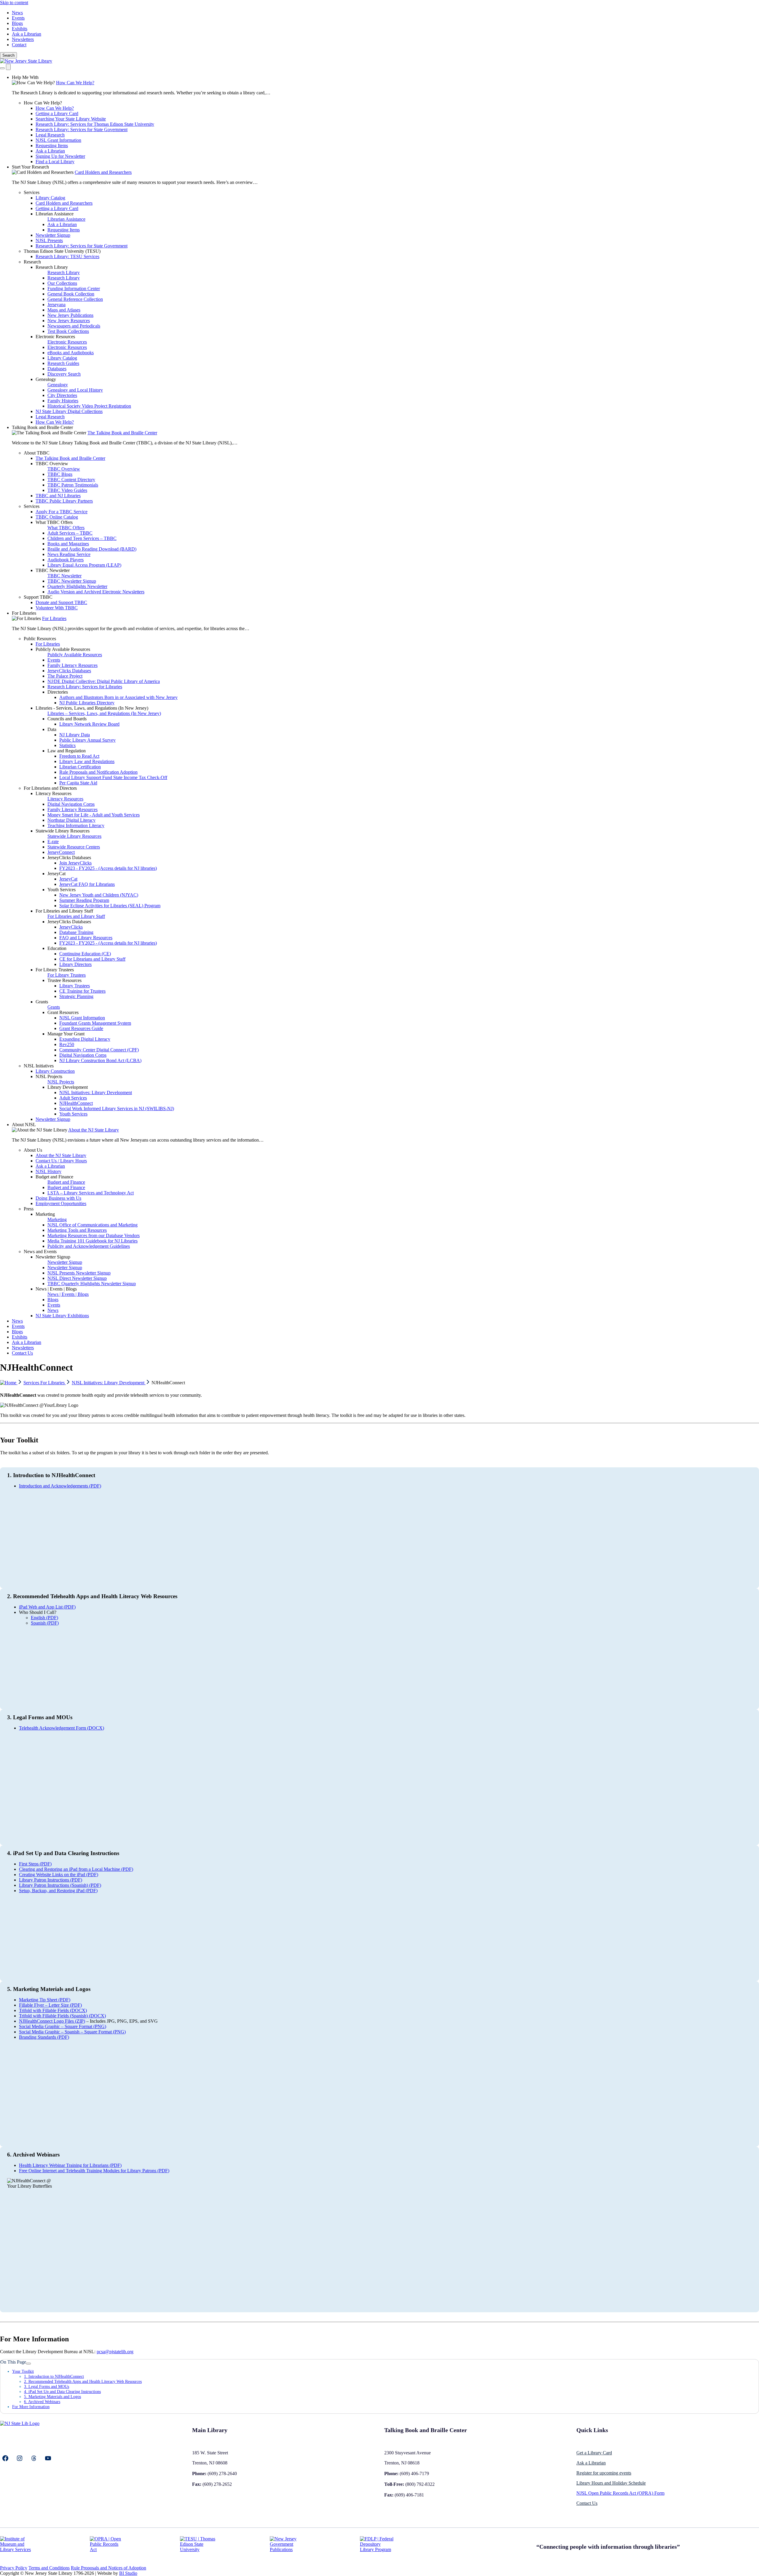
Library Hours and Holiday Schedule (611, 2483)
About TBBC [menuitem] (37, 453)
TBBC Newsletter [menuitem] (53, 570)
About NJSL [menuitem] (24, 1125)
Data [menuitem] (52, 729)
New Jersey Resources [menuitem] (69, 321)
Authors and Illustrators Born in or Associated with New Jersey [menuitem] (118, 697)
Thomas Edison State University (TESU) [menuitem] (62, 251)
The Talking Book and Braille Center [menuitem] (122, 433)
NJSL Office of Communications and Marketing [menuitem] (93, 1225)
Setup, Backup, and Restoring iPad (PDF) (58, 1891)
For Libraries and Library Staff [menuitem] (64, 911)
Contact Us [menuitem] (22, 1353)
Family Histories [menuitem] (63, 401)
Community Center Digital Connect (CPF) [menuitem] (99, 1050)
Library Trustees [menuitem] (75, 986)
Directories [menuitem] (58, 692)
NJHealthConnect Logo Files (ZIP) (52, 2021)
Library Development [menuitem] (68, 1087)
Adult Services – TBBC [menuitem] (70, 533)
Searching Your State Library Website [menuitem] (71, 119)
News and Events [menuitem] (40, 1252)
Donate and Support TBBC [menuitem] (61, 602)
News (17, 13)
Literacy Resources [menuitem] (54, 793)
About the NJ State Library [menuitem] (94, 1130)
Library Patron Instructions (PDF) (51, 1880)
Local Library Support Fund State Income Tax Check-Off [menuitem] (113, 777)
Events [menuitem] (54, 660)
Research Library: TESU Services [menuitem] (67, 256)
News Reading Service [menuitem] (69, 554)
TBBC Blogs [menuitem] (60, 474)
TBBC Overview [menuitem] (52, 464)
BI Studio (128, 2573)
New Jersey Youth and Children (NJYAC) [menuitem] (99, 895)
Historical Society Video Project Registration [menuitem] (89, 406)
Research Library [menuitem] (52, 267)
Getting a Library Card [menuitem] (57, 113)
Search (8, 55)
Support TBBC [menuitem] (38, 597)
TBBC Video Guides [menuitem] (67, 490)
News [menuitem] (53, 1310)
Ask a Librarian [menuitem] (50, 151)
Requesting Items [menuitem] (52, 146)
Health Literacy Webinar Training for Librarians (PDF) (70, 2165)
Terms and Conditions (49, 2568)
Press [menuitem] (29, 1209)
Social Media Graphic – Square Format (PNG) (63, 2026)
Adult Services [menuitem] (73, 1098)
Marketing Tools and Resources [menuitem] (77, 1230)
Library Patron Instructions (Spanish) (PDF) (60, 1885)
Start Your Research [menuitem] (30, 167)
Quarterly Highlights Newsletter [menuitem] (77, 586)
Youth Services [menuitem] (62, 890)
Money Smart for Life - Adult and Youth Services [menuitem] (94, 815)
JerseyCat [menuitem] (56, 874)
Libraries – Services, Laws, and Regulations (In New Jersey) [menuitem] (104, 713)
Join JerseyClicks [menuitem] (75, 863)
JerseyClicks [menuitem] (71, 927)
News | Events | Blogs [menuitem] (56, 1289)
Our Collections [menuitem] (62, 283)
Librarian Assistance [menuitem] (55, 214)
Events (18, 18)
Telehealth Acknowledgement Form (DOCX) (62, 1728)
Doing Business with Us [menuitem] (58, 1198)
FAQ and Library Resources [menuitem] (86, 938)
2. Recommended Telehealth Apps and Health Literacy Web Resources (83, 2381)
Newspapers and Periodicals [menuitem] (74, 326)
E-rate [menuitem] (53, 842)
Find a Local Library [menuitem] (55, 162)
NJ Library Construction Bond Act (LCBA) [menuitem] (100, 1060)
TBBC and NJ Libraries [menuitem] (58, 496)
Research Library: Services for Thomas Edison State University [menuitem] (95, 124)
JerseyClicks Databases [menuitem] (69, 671)
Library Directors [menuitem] (75, 964)
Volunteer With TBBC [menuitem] (57, 608)
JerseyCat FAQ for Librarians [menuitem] (87, 884)
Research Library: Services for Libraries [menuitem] (85, 687)
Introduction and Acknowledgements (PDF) (60, 1486)
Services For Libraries (45, 1383)
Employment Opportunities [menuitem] (61, 1203)
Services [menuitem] (32, 192)
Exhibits (20, 29)
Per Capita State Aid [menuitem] (78, 783)
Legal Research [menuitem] (50, 135)
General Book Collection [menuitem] (71, 294)
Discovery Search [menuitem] (64, 374)
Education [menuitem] (57, 948)
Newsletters (23, 39)
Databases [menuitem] (57, 369)
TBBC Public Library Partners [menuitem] (64, 501)
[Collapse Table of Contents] (28, 2364)
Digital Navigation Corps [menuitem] (71, 804)
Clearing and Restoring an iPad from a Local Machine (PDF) (76, 1869)
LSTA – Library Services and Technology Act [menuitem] (91, 1193)
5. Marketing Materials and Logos (52, 2397)
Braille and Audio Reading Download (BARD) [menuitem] (92, 549)
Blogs (17, 23)
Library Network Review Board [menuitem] (89, 724)
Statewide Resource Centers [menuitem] (74, 847)
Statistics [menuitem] (67, 745)
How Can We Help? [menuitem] (75, 83)
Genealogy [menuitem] (46, 379)
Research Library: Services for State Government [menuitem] (82, 129)
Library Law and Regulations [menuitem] (87, 761)
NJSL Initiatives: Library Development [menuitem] (96, 1092)
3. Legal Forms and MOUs (47, 2386)
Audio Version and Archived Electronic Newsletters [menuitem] (96, 592)
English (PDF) (44, 1618)
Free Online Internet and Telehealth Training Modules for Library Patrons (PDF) (94, 2171)
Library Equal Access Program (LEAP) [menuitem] (84, 565)
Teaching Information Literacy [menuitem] (76, 825)
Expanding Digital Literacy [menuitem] (85, 1039)
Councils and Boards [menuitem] (67, 719)
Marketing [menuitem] (45, 1214)
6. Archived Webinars (42, 2402)
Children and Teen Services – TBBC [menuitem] (82, 538)
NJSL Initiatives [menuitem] (39, 1066)
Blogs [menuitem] (53, 1300)
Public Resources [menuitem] (40, 639)
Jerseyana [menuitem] (56, 305)
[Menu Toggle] (8, 67)
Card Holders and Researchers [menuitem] (103, 172)
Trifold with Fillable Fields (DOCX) (53, 2010)
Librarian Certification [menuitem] (80, 767)
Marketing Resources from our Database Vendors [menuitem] (94, 1235)
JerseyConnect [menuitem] (61, 852)
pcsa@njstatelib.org (115, 2352)
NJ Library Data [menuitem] (75, 735)
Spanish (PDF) (45, 1623)
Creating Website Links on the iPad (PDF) (59, 1875)
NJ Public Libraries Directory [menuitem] (87, 703)
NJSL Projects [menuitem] (49, 1076)
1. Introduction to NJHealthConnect (54, 2376)
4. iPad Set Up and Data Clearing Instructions (62, 2391)
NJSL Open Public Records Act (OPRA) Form (620, 2493)
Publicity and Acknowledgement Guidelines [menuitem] (89, 1246)
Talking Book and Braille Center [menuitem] (42, 427)
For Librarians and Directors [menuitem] (50, 788)
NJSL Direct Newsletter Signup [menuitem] (77, 1278)
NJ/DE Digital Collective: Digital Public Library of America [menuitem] (104, 681)
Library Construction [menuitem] (55, 1071)
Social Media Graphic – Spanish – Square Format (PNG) (72, 2032)
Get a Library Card (594, 2453)
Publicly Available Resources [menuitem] (63, 649)
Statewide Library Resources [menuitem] (63, 831)
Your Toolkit (23, 2371)
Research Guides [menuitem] (63, 363)
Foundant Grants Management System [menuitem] (95, 1023)
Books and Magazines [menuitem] (68, 544)
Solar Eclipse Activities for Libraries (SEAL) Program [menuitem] (110, 906)
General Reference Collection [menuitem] (75, 299)
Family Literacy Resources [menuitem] (72, 665)
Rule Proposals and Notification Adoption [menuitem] (98, 772)
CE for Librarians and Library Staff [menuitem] (92, 959)
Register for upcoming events (604, 2473)
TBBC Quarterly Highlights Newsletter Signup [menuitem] (92, 1284)
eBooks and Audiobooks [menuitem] (71, 353)
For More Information (31, 2407)
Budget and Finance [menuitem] (54, 1177)
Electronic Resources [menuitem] (55, 337)
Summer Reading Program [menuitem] (84, 900)
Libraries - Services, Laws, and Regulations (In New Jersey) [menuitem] (92, 708)
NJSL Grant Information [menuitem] (58, 140)
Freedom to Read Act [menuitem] (79, 756)
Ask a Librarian (27, 34)
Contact (19, 45)
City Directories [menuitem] (62, 395)
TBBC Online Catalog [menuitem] (57, 517)
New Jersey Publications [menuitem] (70, 315)
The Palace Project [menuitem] (65, 676)
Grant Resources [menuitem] (63, 1012)
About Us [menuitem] (33, 1150)
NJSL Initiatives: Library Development (109, 1383)
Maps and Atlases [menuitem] (64, 310)
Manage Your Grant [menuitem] (66, 1034)
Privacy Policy (14, 2568)
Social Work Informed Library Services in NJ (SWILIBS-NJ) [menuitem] (117, 1109)
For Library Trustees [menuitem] (55, 970)
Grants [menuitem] (42, 1002)
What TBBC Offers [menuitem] (54, 522)
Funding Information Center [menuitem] (74, 289)
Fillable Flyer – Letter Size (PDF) (50, 2005)
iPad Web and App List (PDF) (47, 1607)
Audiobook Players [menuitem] (66, 560)
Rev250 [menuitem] (67, 1044)
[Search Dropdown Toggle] (2, 68)
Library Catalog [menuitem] (50, 198)
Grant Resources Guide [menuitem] (81, 1028)
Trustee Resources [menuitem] (64, 980)
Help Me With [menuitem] (25, 77)
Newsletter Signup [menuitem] (53, 235)
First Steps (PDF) (35, 1864)
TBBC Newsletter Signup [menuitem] (72, 581)
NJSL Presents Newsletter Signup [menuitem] (79, 1273)
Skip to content (14, 3)
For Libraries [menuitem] (24, 613)
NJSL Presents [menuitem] (49, 240)
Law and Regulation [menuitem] (67, 751)
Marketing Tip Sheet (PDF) (45, 2000)
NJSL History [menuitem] (48, 1171)
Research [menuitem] (32, 262)
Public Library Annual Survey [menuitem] (87, 740)
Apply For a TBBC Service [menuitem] (62, 512)
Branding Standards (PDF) (44, 2037)
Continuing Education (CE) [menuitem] (85, 954)
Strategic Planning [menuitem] (76, 996)
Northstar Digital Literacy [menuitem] (71, 820)
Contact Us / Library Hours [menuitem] (61, 1161)
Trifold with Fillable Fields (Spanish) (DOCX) (62, 2016)
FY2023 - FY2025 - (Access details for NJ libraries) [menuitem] (108, 868)
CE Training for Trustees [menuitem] (82, 991)
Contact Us (587, 2503)
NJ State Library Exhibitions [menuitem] (62, 1316)
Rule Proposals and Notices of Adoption (109, 2568)
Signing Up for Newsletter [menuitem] (60, 156)
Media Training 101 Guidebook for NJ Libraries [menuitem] (93, 1241)
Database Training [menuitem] (76, 932)
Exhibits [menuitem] (20, 1337)
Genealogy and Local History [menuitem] (75, 390)
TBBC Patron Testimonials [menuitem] (73, 485)
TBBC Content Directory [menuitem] (71, 480)
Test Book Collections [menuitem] (68, 331)
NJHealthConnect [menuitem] (76, 1103)
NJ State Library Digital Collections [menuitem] (69, 411)
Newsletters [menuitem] (23, 1348)
